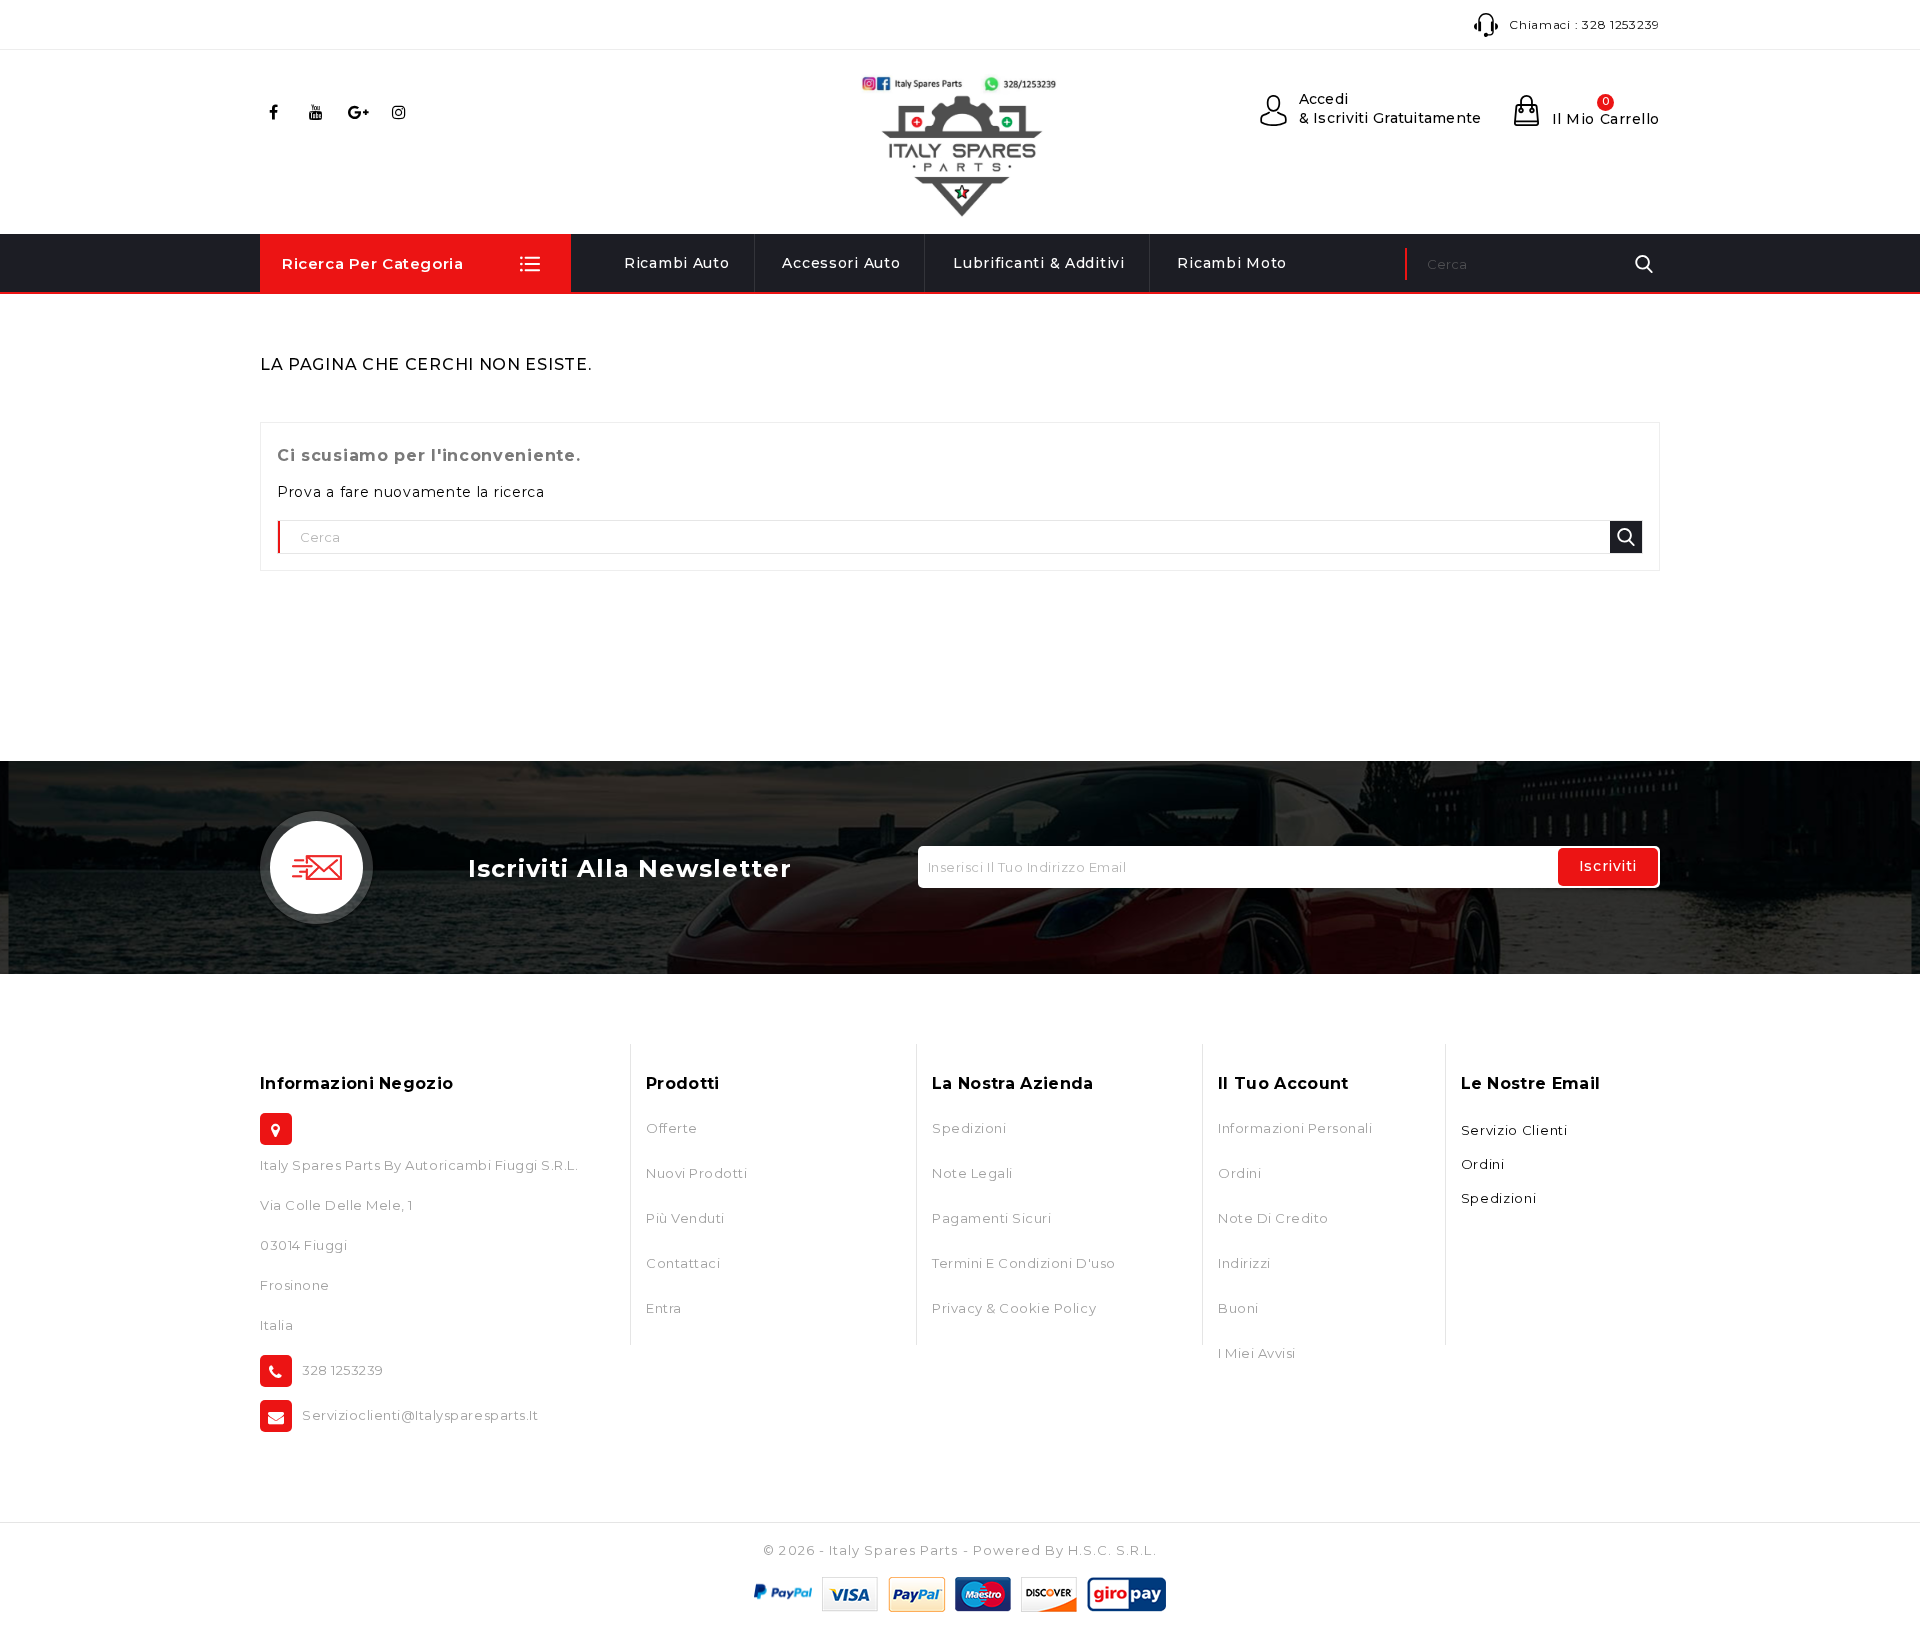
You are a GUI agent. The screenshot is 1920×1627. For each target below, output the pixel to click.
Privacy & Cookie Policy (1014, 1308)
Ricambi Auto (677, 263)
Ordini (1239, 1173)
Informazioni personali (1295, 1128)
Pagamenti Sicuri (991, 1218)
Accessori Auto (841, 263)
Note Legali (972, 1173)
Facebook (277, 112)
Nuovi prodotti (696, 1173)
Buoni (1238, 1308)
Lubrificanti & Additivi (1039, 263)
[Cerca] (1644, 264)
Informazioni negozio (356, 1083)
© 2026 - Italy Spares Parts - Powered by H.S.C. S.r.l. (959, 1550)
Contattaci (683, 1263)
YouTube (319, 112)
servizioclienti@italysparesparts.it (420, 1415)
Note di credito (1273, 1218)
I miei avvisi (1257, 1353)
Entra (664, 1308)
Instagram (403, 112)
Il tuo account (1283, 1083)
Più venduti (685, 1218)
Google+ (361, 112)
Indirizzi (1244, 1263)
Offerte (672, 1128)
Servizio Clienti (1514, 1130)
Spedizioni (969, 1128)
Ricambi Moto (1232, 263)
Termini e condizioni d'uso (1024, 1263)
